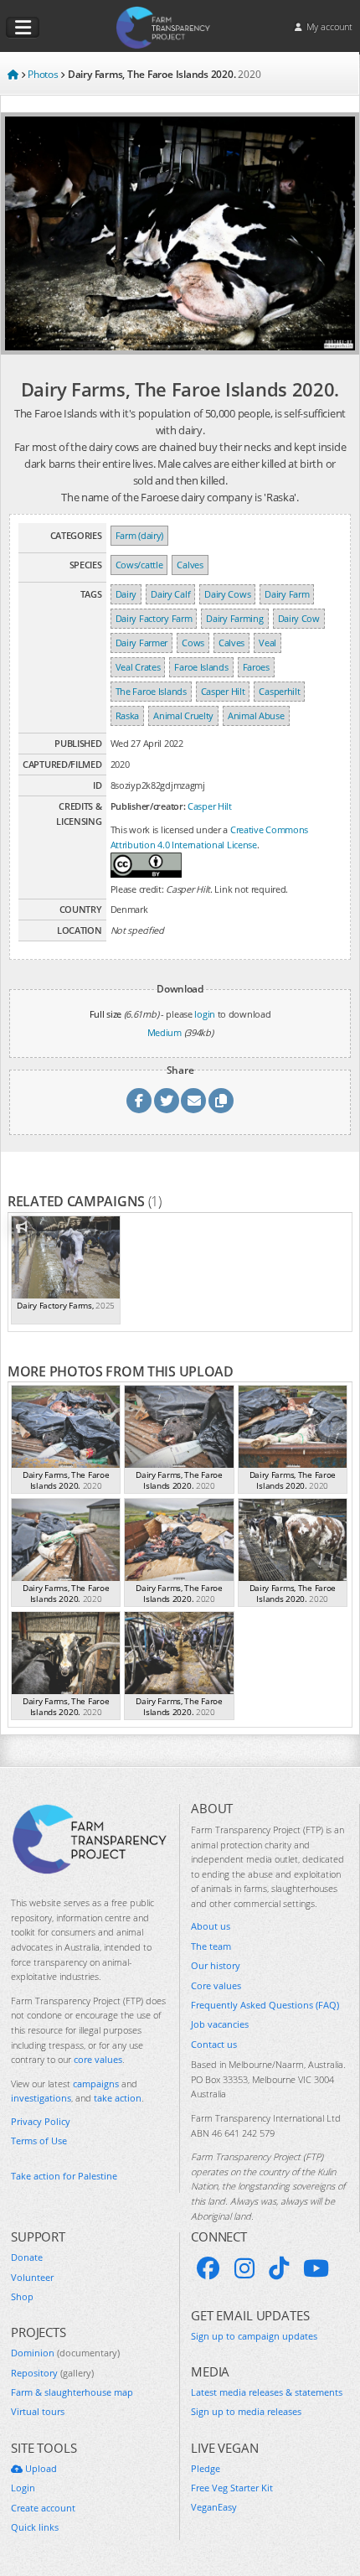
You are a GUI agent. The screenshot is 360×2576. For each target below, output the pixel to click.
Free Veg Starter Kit (232, 2488)
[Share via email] (193, 1101)
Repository (52, 2373)
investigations (41, 2098)
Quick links (35, 2527)
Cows (193, 643)
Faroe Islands (201, 667)
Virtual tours (38, 2411)
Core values (216, 1985)
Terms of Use (39, 2141)
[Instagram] (244, 2268)
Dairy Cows (227, 594)
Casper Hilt (223, 691)
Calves (190, 565)
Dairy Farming (234, 618)
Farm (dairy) (139, 535)
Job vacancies (220, 2024)
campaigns (96, 2084)
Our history (216, 1965)
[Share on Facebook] (139, 1101)
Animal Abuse (256, 715)
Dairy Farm (287, 594)
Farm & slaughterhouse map (72, 2392)
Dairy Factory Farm (154, 618)
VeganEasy (214, 2507)
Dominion (65, 2353)
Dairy (126, 594)
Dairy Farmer (141, 643)
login (205, 1014)
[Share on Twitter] (167, 1101)
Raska (128, 715)
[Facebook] (208, 2268)
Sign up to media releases (246, 2411)
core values (98, 2059)
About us (211, 1926)
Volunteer (32, 2277)
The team (211, 1946)
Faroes (256, 667)
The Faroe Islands (151, 691)
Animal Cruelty (183, 715)
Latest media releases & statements (267, 2392)
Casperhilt (279, 691)
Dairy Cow (299, 618)
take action (118, 2098)
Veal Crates (138, 667)
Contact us (214, 2044)
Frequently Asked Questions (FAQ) (265, 2005)
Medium (165, 1032)
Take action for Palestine (64, 2176)
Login (23, 2488)
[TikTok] (279, 2268)
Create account (43, 2508)
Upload (40, 2468)
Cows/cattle (139, 565)
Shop (22, 2296)
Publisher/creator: (148, 806)
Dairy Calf (170, 594)
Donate (27, 2257)
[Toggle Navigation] (23, 28)
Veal (267, 643)
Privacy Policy (41, 2121)
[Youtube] (316, 2268)
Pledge (206, 2468)
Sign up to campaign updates (254, 2336)
